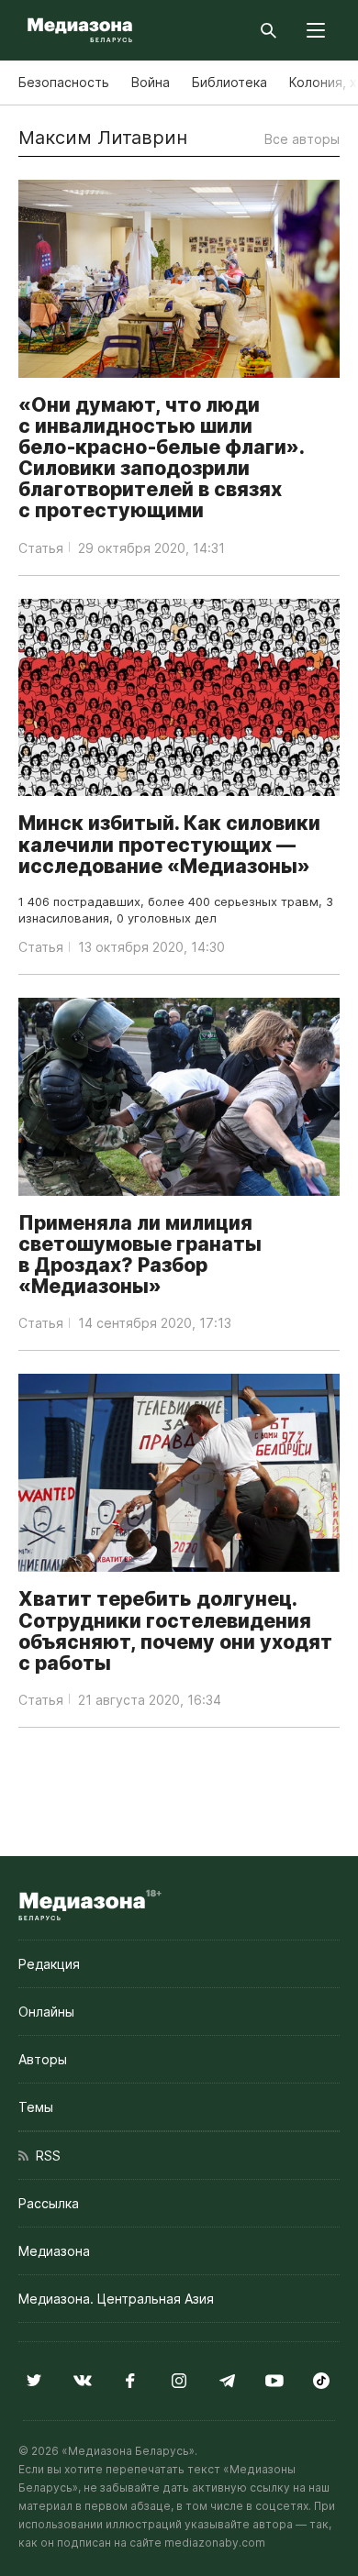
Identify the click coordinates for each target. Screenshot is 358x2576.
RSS (45, 2156)
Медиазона (54, 2251)
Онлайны (46, 2012)
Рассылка (49, 2203)
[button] (316, 30)
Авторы (43, 2059)
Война (151, 82)
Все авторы (302, 139)
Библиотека (229, 82)
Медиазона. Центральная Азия (116, 2299)
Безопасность (64, 82)
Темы (36, 2107)
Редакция (49, 1964)
